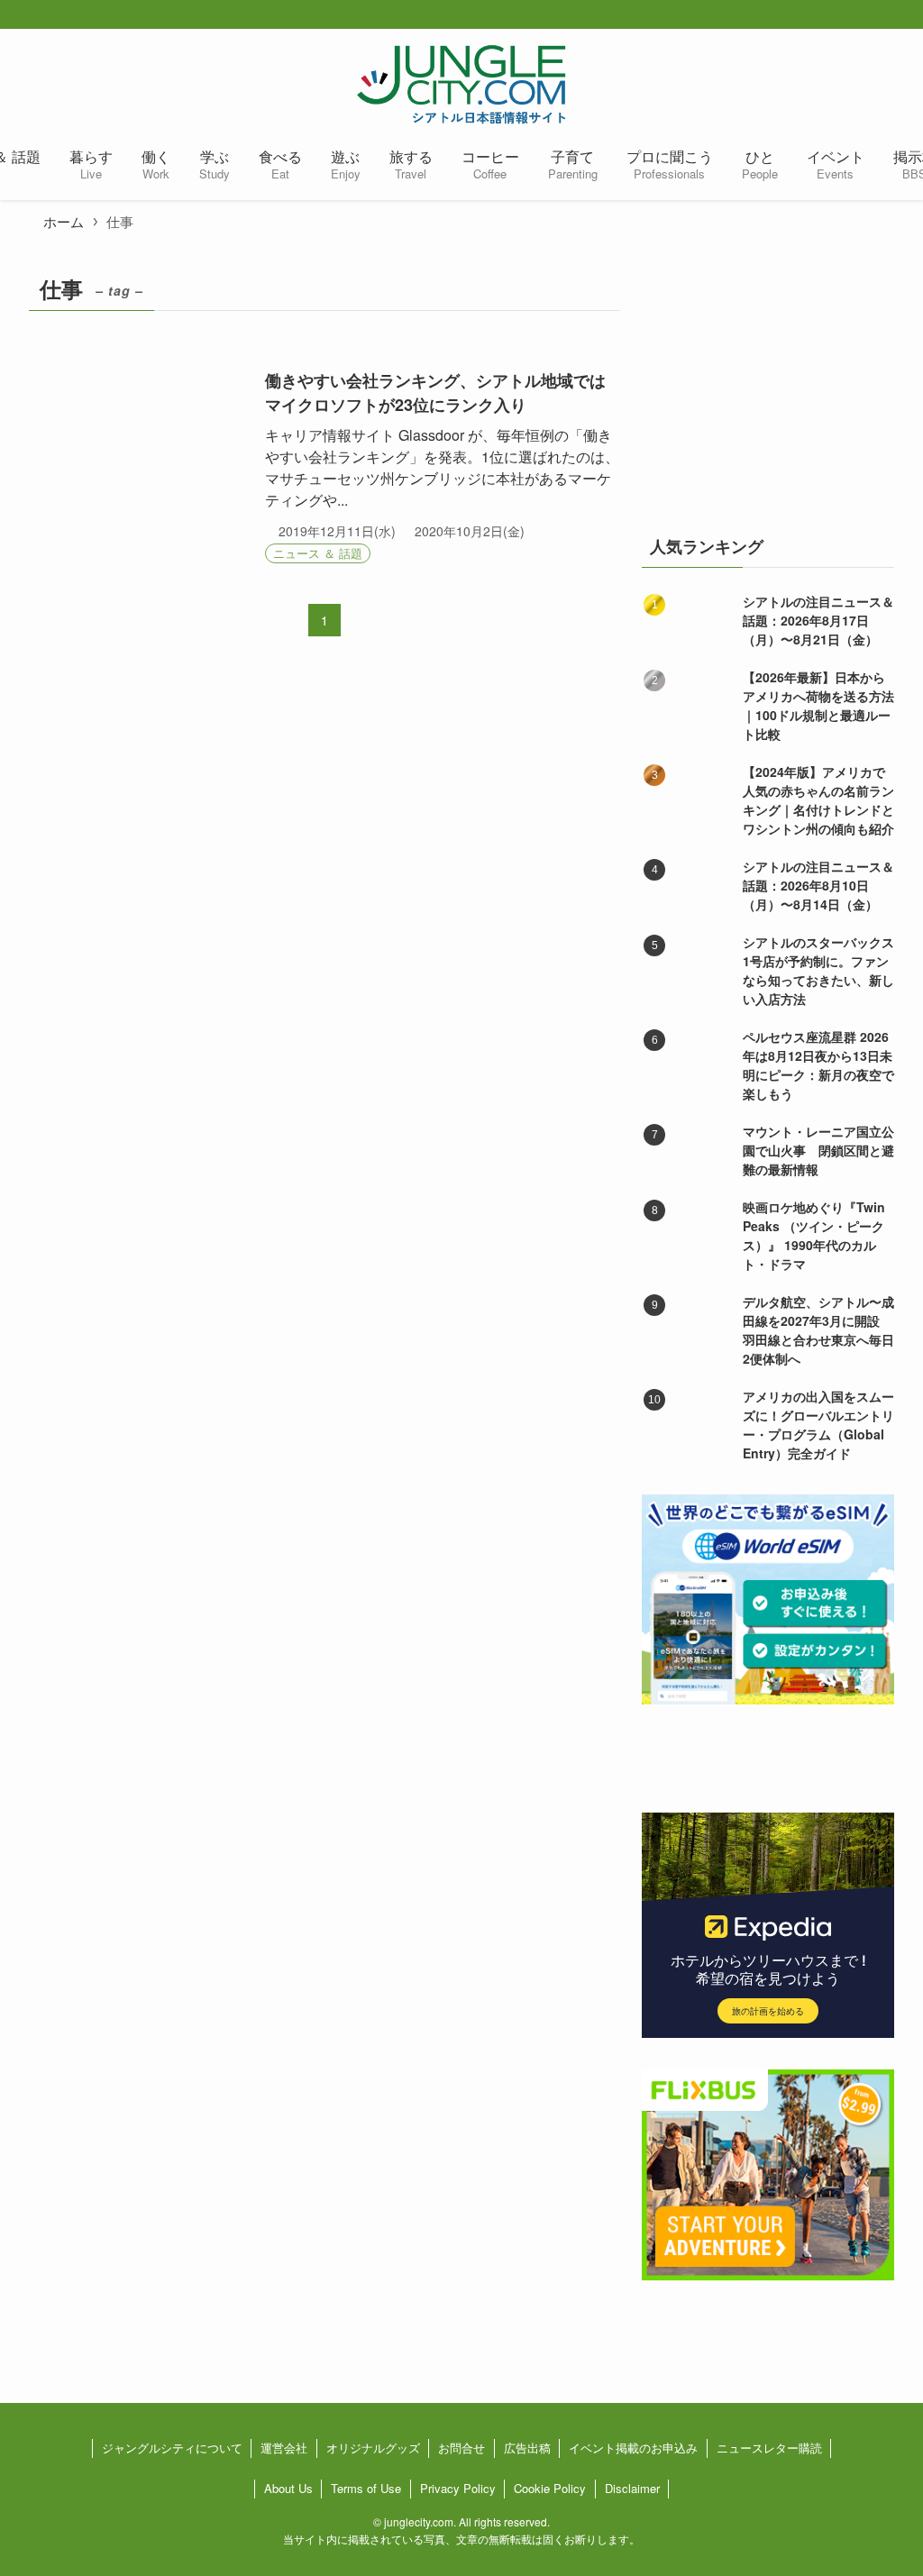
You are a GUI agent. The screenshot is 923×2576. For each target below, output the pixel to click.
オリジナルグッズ (373, 2448)
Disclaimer (632, 2488)
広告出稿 (527, 2448)
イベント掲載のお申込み (633, 2448)
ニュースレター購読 (769, 2448)
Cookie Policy (550, 2488)
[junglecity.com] (461, 84)
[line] (909, 15)
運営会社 (284, 2448)
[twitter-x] (851, 15)
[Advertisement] (768, 381)
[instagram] (880, 15)
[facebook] (822, 15)
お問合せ (461, 2448)
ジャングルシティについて (172, 2448)
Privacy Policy (458, 2488)
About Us (288, 2488)
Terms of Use (366, 2488)
